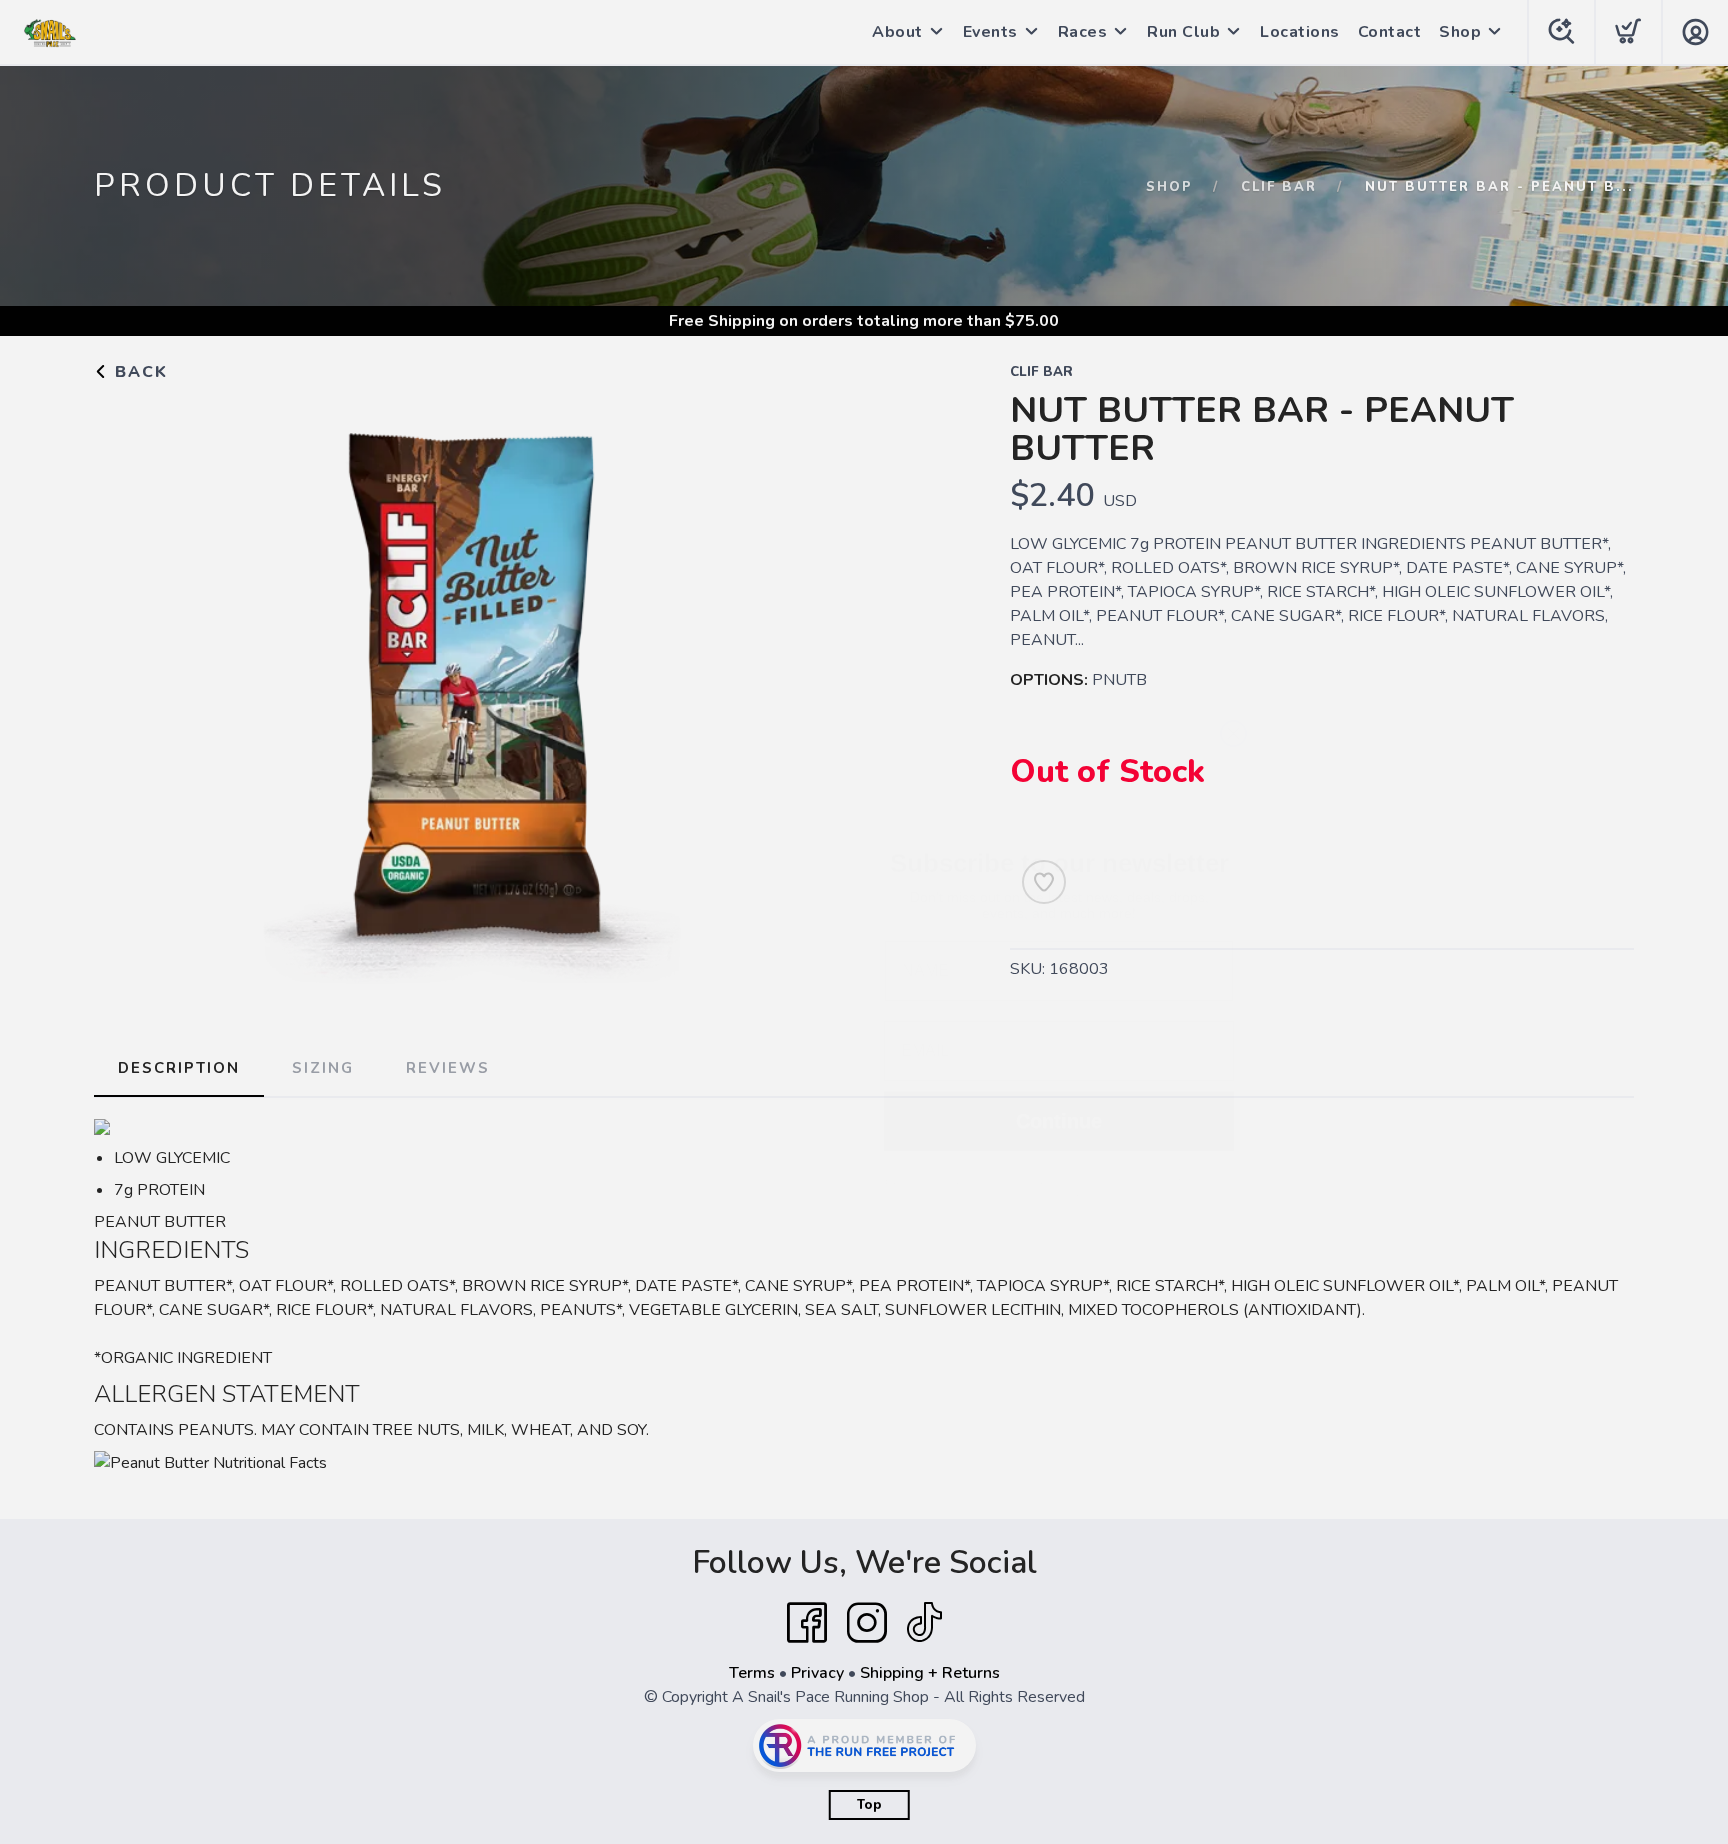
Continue (1059, 1070)
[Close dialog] (1233, 682)
